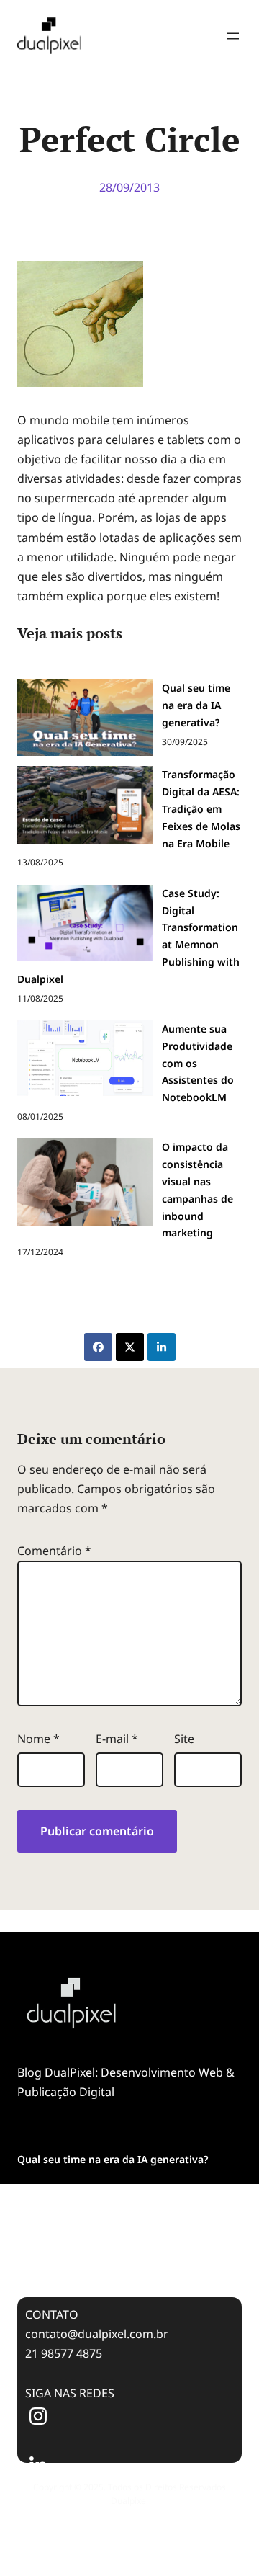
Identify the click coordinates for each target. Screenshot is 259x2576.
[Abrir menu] (233, 36)
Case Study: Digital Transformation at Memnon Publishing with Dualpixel (110, 2249)
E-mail (117, 1739)
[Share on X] (130, 1347)
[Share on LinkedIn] (162, 1347)
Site (184, 1739)
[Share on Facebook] (98, 1347)
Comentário (54, 1551)
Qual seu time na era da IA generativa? (113, 2159)
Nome (38, 1739)
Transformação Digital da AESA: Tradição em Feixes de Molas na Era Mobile (126, 2200)
